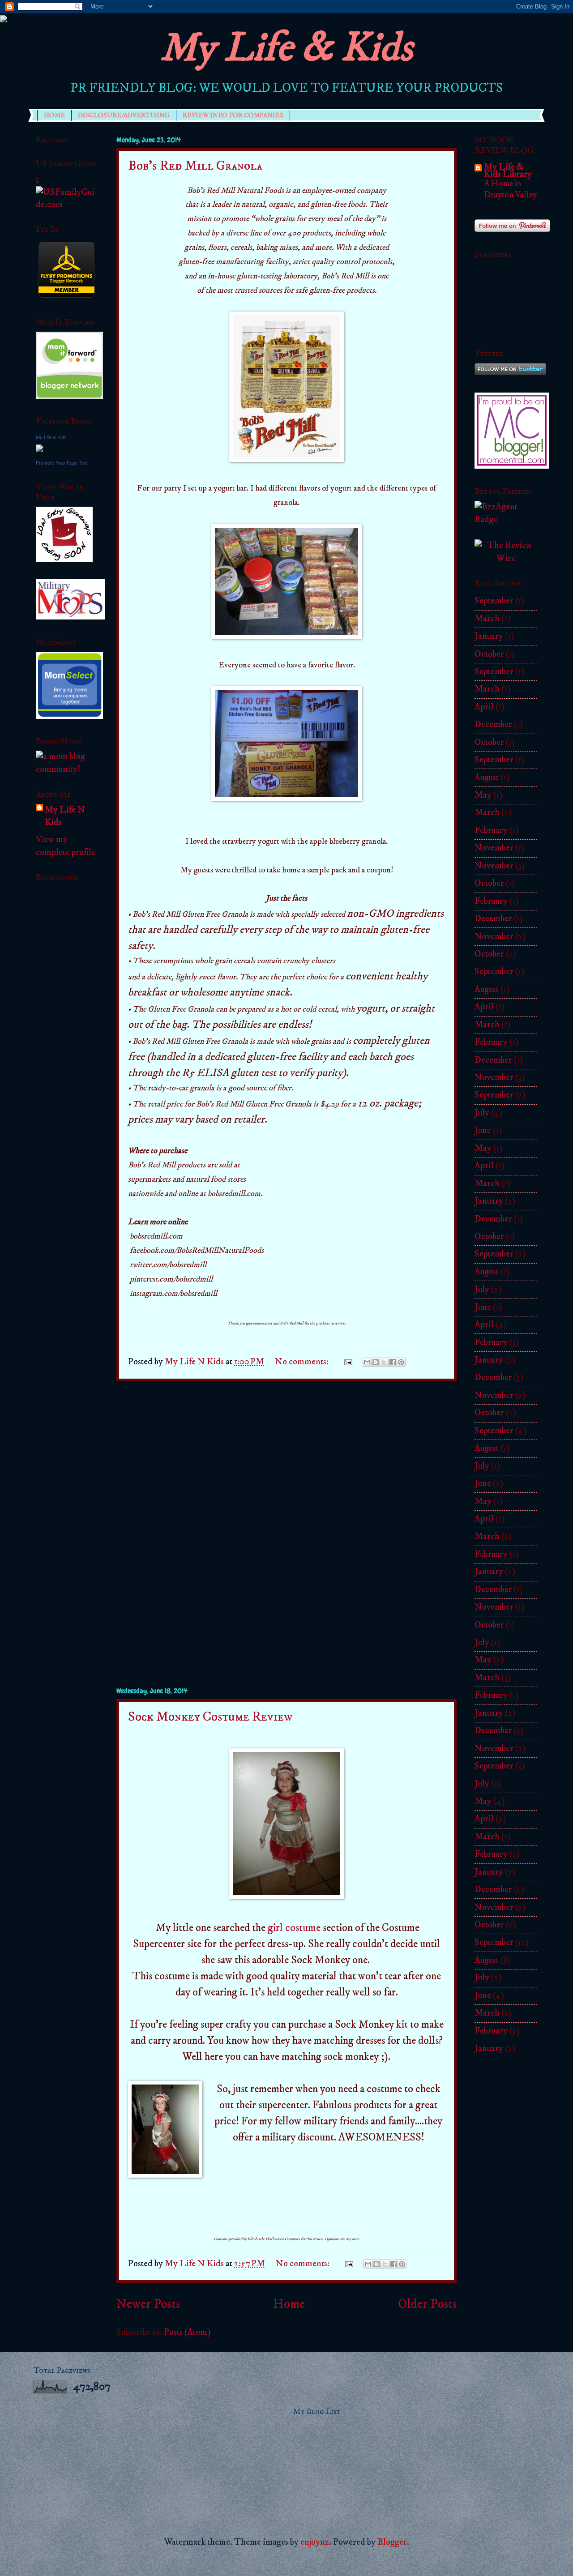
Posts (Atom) (187, 2332)
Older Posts (427, 2304)
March (487, 619)
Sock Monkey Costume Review (210, 1717)
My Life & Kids (286, 48)
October (489, 654)
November (494, 848)
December (493, 724)
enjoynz (315, 2542)
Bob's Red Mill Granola (195, 166)
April (484, 707)
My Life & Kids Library (508, 171)
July (482, 1113)
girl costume (294, 1928)
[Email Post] (346, 1362)
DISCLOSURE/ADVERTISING (124, 115)
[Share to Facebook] (393, 1362)
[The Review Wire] (506, 558)
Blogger (392, 2542)
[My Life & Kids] (39, 449)
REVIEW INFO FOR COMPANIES (233, 115)
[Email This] (367, 1362)
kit (402, 2025)
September (494, 601)
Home (289, 2304)
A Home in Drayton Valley (510, 189)
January (489, 636)
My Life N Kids (65, 816)
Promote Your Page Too (62, 463)
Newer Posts (148, 2304)
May (483, 795)
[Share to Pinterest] (401, 1362)
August (487, 778)
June (483, 1130)
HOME (54, 115)
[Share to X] (384, 1362)
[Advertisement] (286, 1534)
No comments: (303, 1362)
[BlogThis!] (376, 1362)
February (491, 831)
